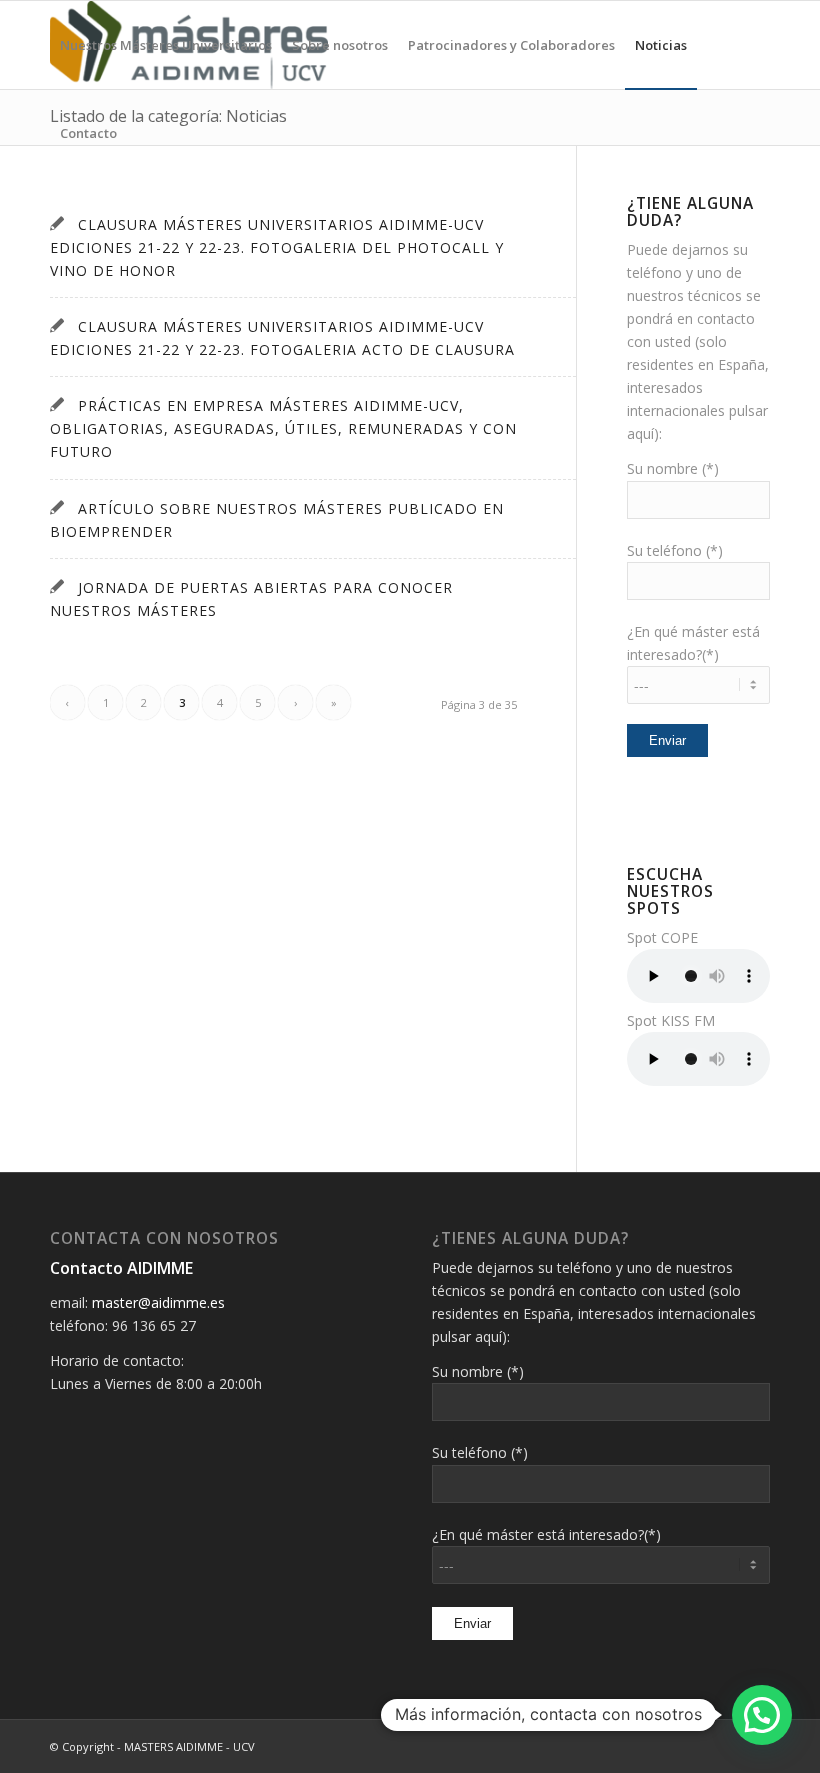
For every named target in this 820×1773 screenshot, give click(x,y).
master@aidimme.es (158, 1302)
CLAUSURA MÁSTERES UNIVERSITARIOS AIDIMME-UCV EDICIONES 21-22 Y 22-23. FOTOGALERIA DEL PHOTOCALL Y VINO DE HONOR (277, 247)
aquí (640, 433)
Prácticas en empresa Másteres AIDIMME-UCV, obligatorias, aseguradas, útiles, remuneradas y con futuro (283, 428)
